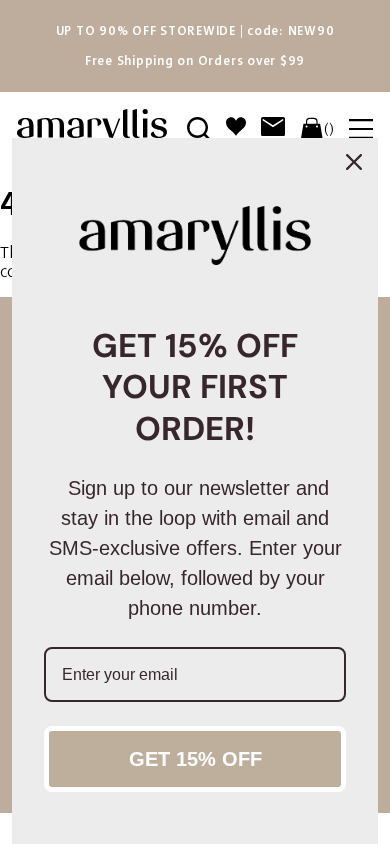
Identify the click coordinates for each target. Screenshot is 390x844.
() (329, 129)
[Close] (354, 162)
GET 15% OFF (195, 759)
